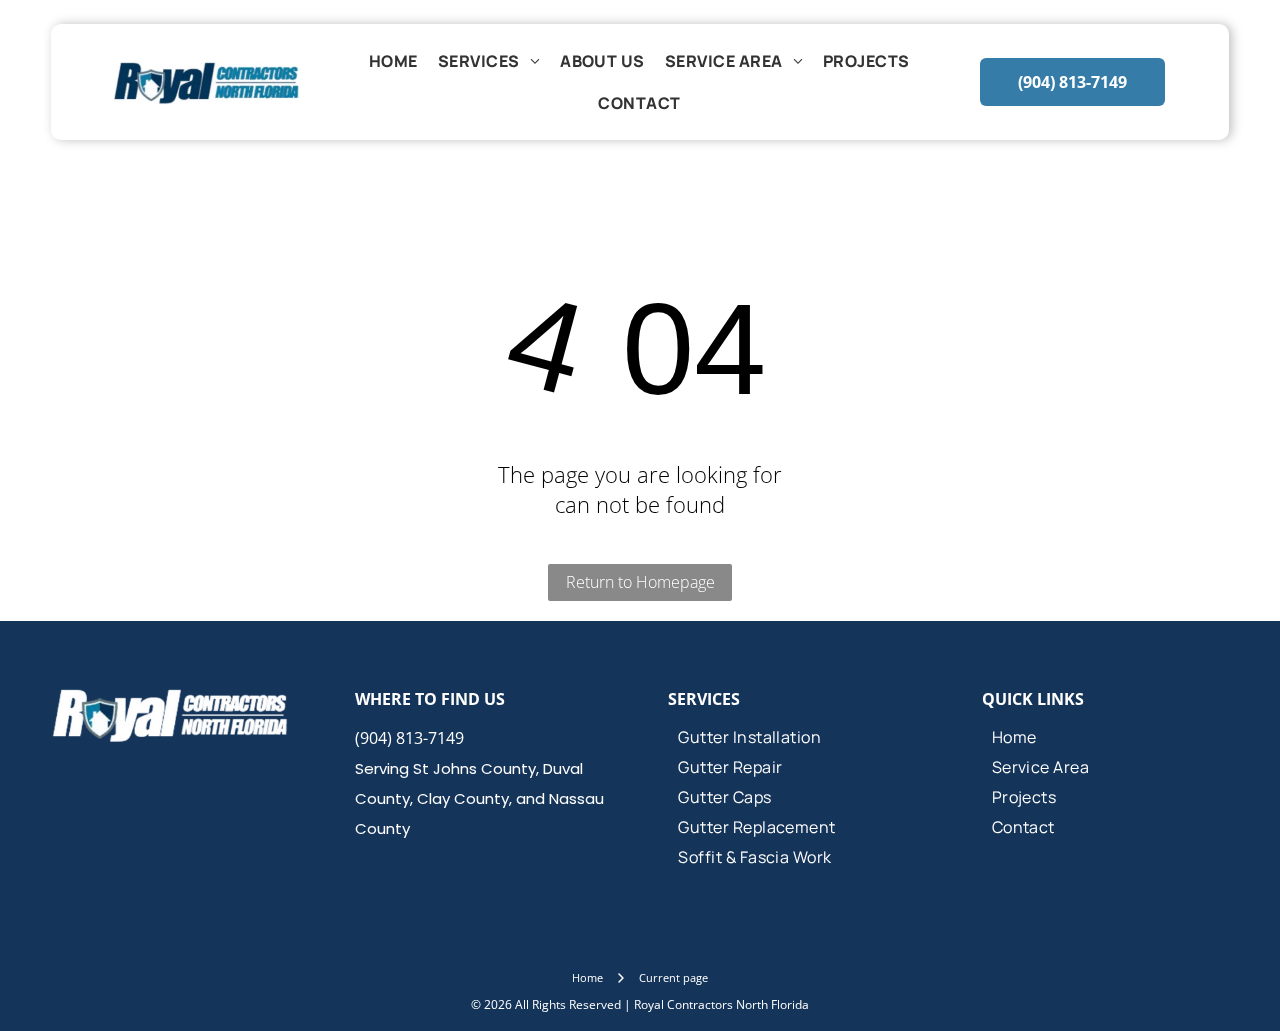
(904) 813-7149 (409, 738)
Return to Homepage (640, 582)
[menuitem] (393, 61)
